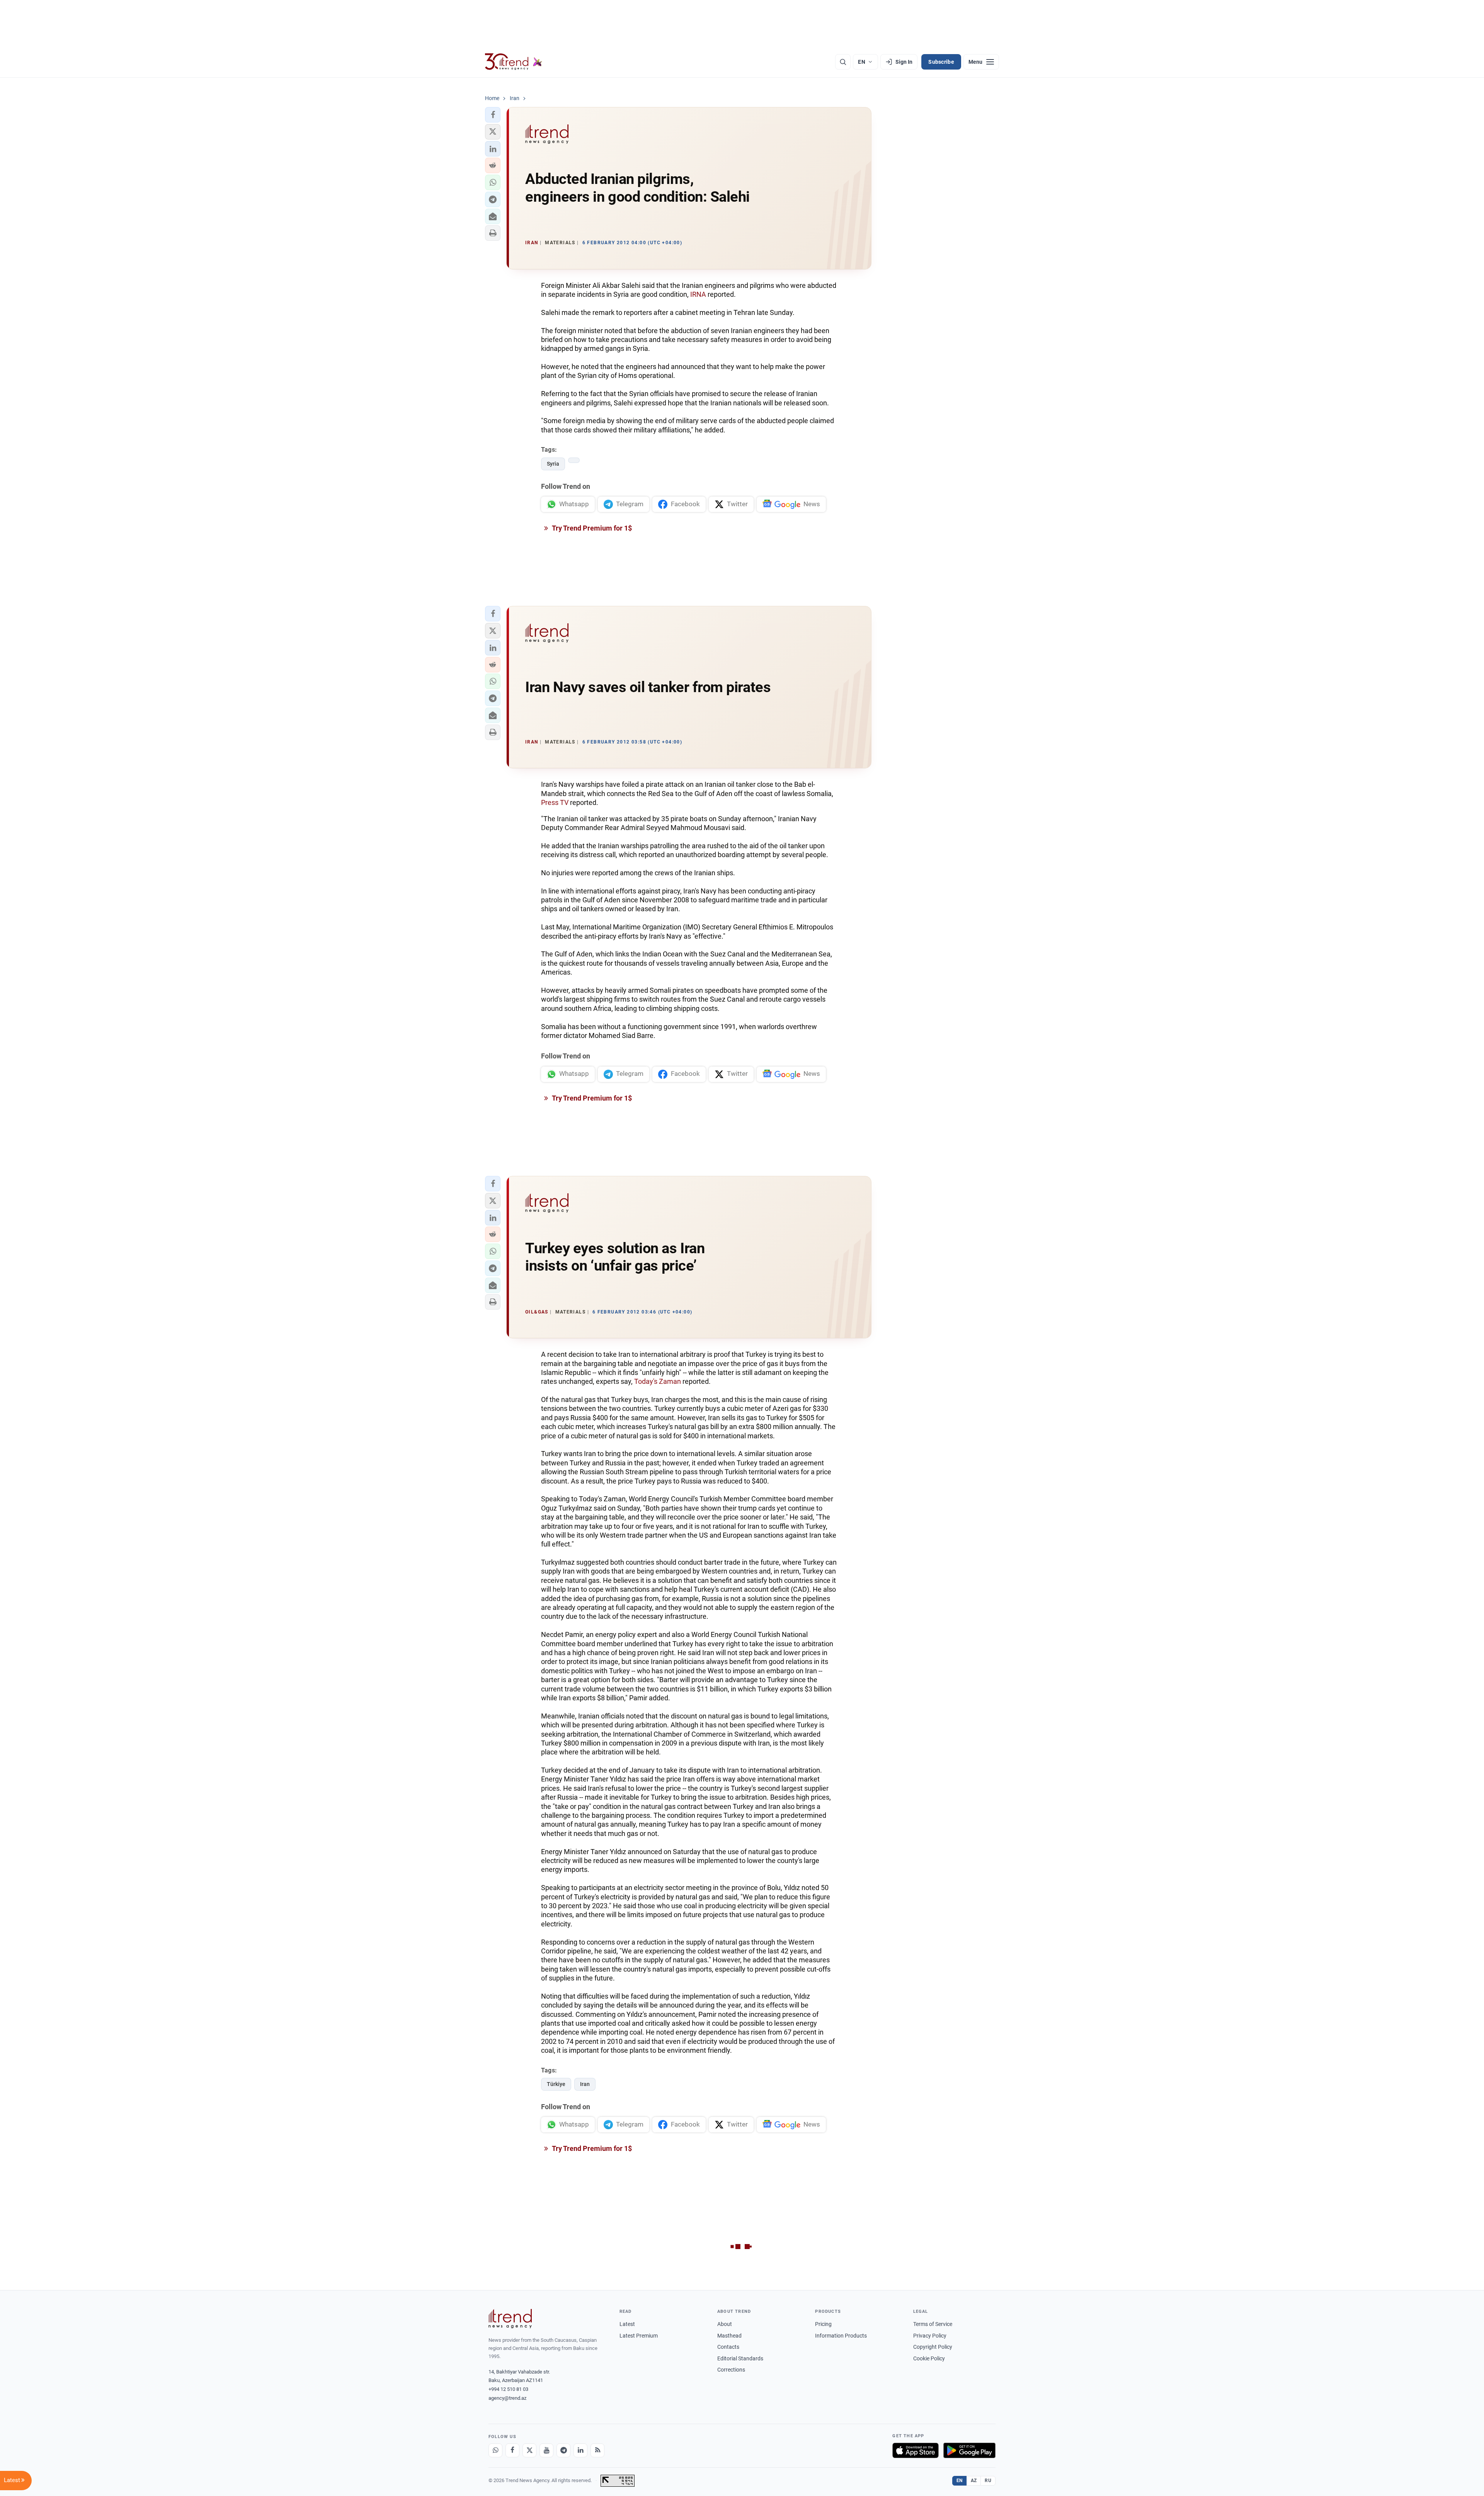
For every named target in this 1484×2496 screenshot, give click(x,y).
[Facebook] (512, 2450)
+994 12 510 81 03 (508, 2389)
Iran (585, 2084)
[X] (529, 2450)
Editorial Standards (740, 2358)
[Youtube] (546, 2450)
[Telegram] (563, 2450)
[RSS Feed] (597, 2450)
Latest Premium (639, 2336)
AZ (974, 2481)
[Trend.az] (514, 62)
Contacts (728, 2347)
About (725, 2324)
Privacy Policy (930, 2336)
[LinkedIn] (580, 2450)
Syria (553, 464)
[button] (493, 115)
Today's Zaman (658, 1381)
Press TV (555, 802)
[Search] (843, 62)
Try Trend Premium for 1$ (591, 528)
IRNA (698, 294)
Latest (627, 2324)
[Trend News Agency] (510, 2319)
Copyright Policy (933, 2347)
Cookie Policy (929, 2358)
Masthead (729, 2336)
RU (988, 2481)
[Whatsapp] (495, 2450)
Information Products (841, 2336)
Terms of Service (933, 2324)
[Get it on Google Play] (969, 2450)
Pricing (823, 2324)
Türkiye (556, 2084)
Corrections (731, 2370)
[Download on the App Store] (916, 2450)
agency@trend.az (507, 2398)
